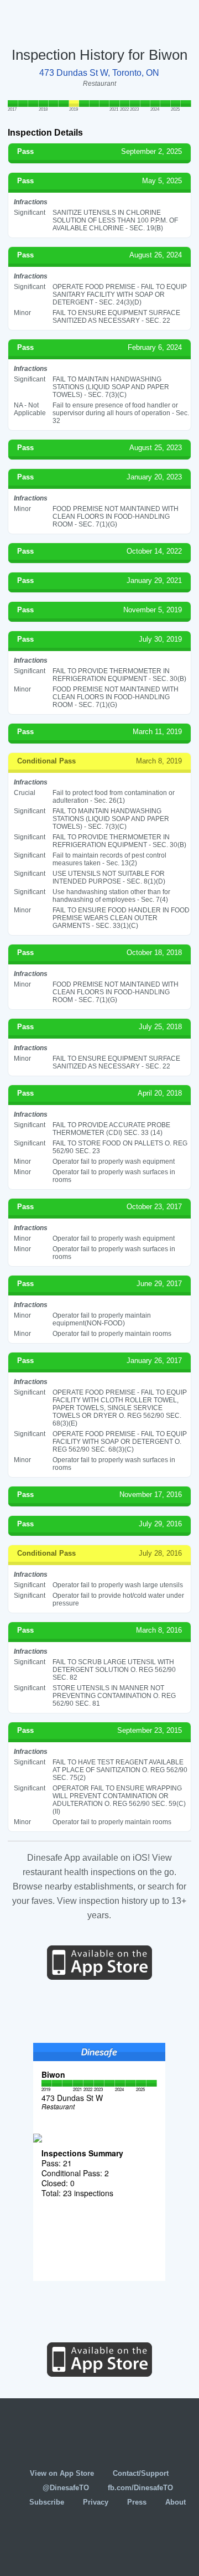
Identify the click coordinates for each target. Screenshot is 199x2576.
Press (137, 2502)
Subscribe (47, 2502)
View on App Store (62, 2473)
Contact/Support (141, 2473)
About (176, 2502)
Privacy (96, 2502)
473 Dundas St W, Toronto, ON (99, 73)
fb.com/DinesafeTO (140, 2488)
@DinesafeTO (66, 2488)
